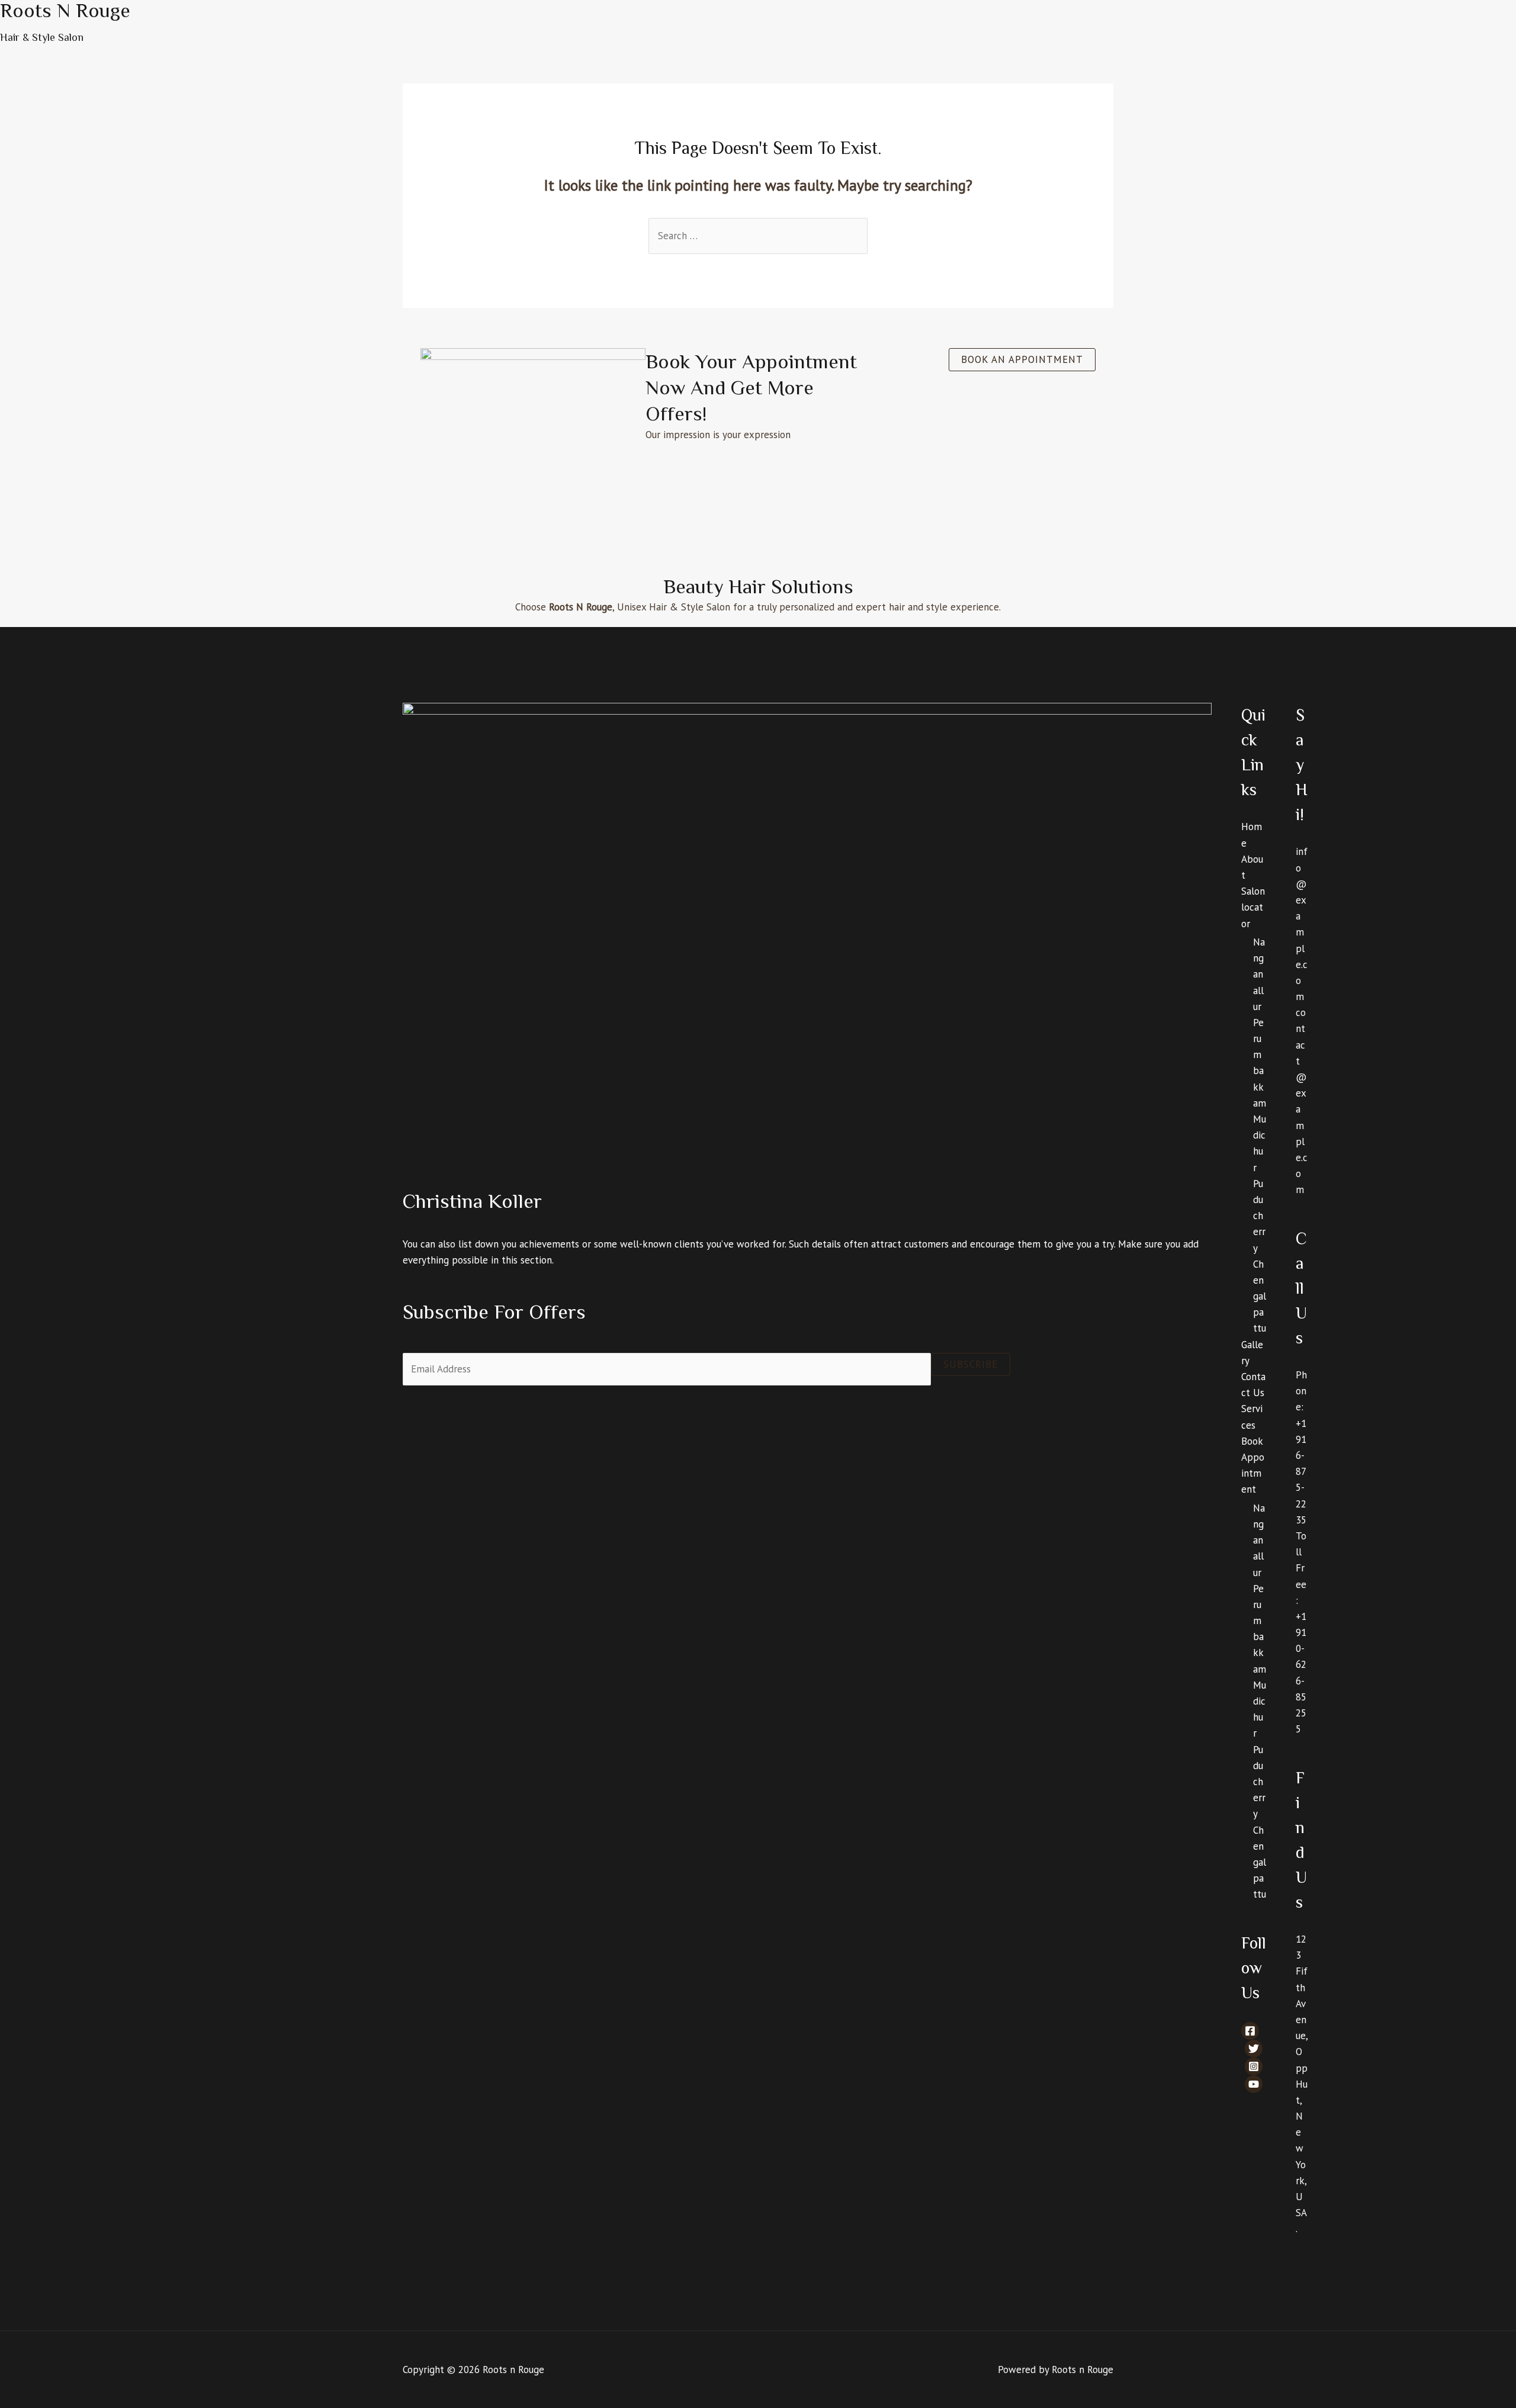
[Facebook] (1250, 2031)
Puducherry (1259, 1216)
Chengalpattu (1260, 1296)
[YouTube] (1254, 2084)
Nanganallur (1259, 974)
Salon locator (1253, 907)
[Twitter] (1254, 2049)
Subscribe (971, 1364)
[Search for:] (758, 236)
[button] (1022, 360)
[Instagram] (1254, 2066)
